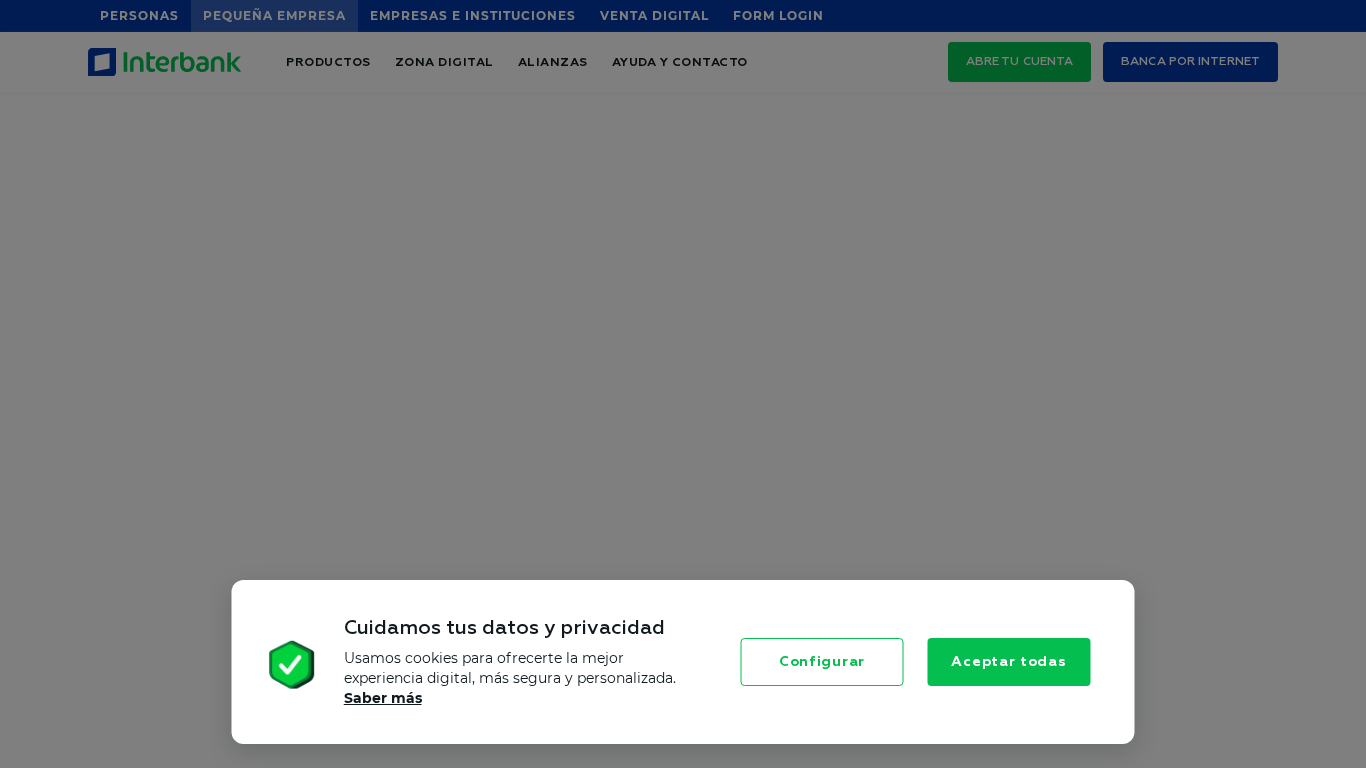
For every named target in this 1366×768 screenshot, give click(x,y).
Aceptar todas (1008, 662)
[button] (247, 667)
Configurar (822, 662)
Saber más (383, 698)
